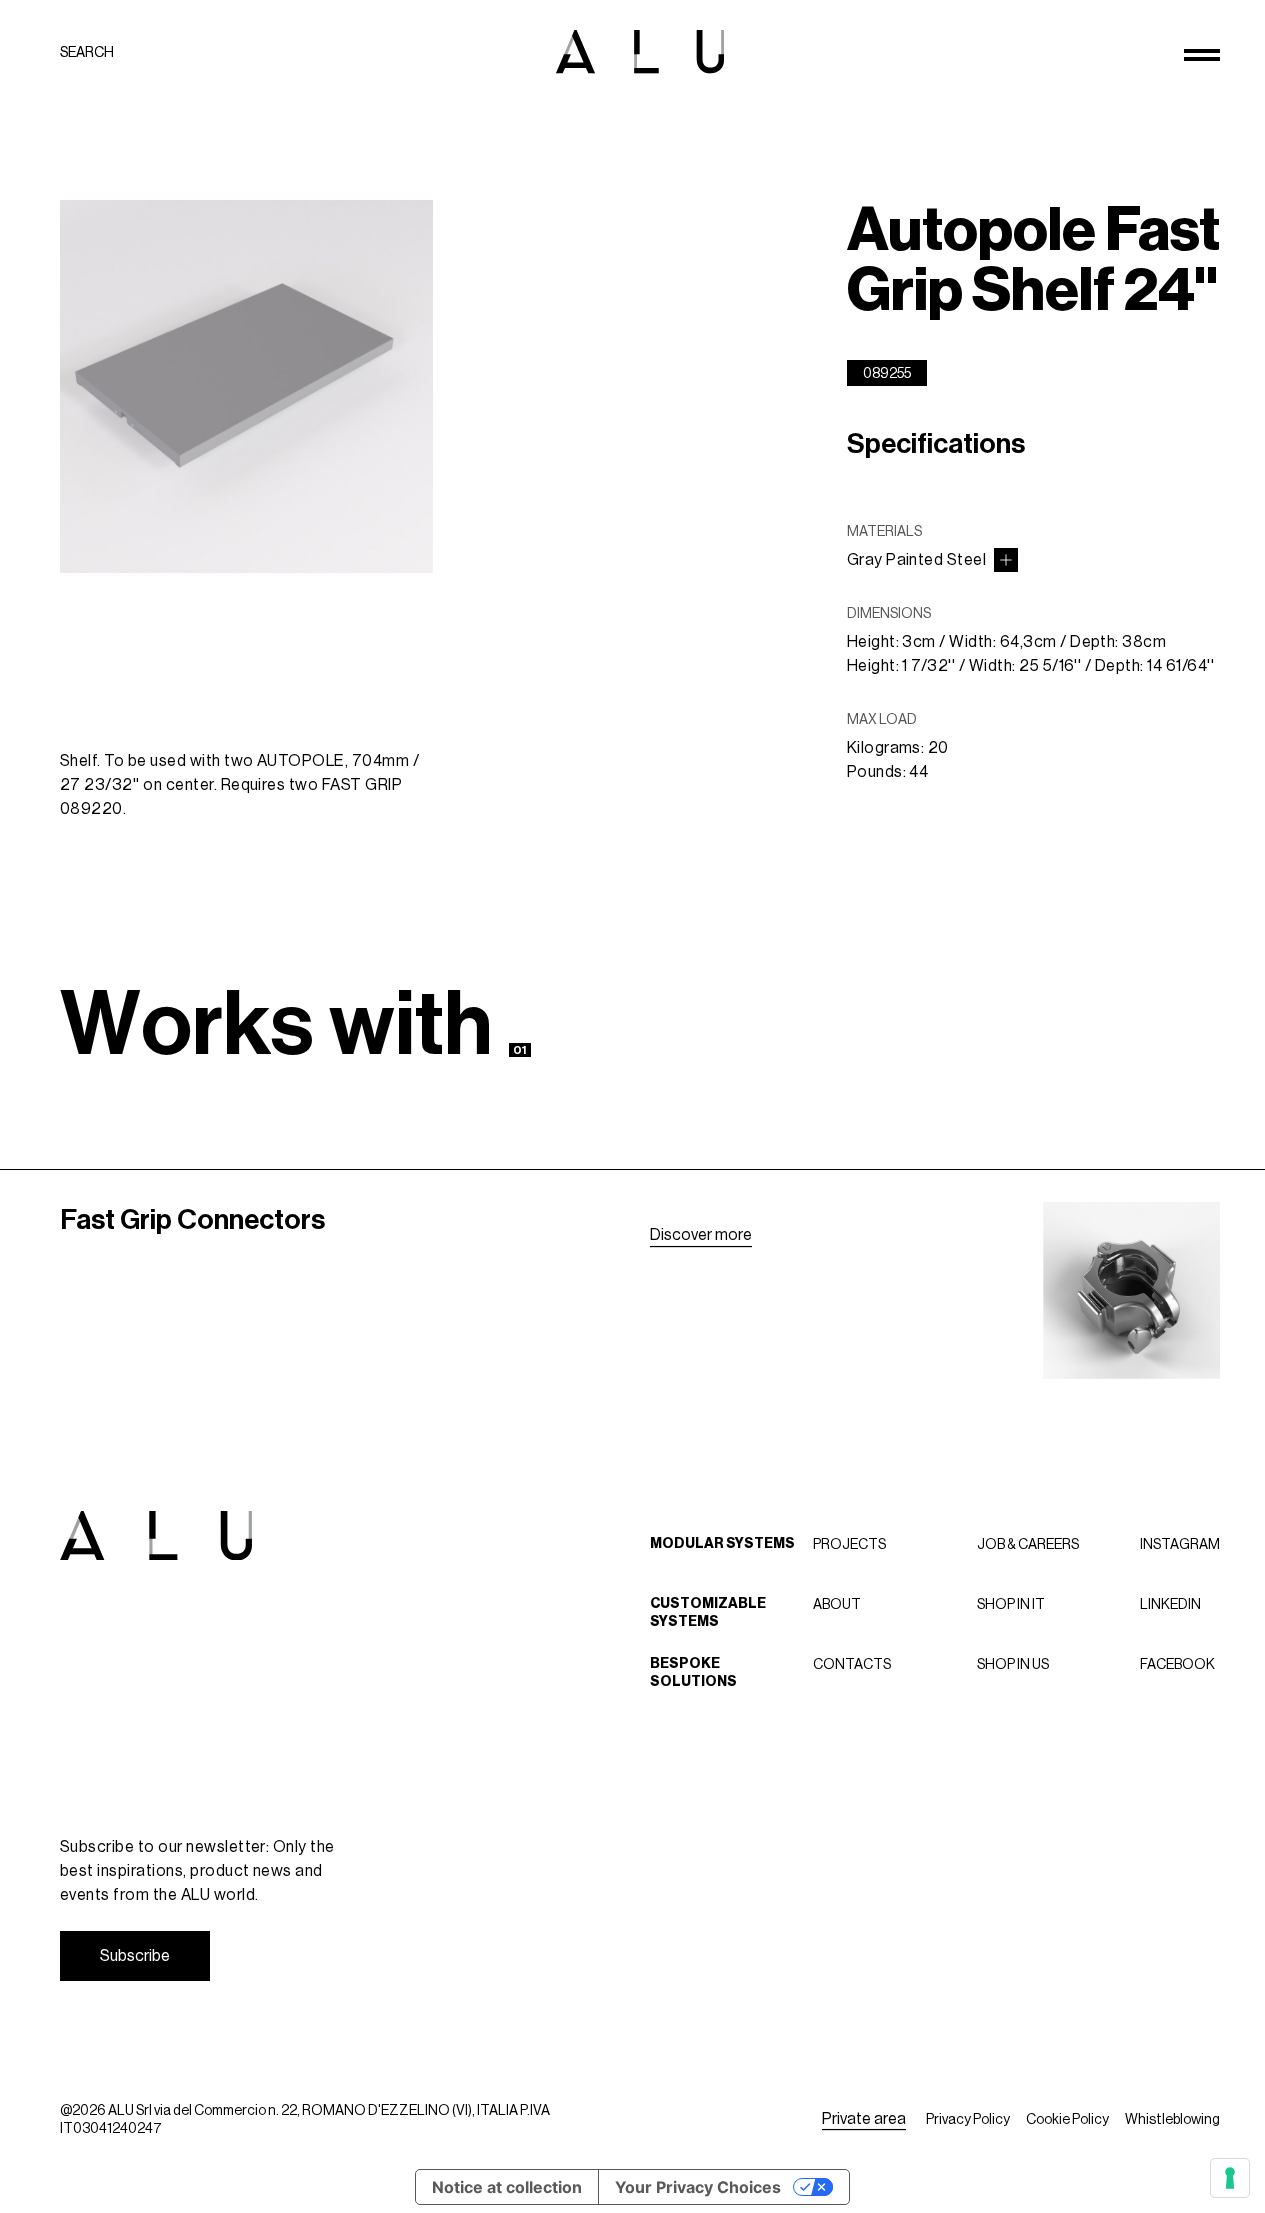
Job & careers (1028, 1544)
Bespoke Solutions (693, 1672)
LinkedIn (1170, 1604)
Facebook (1177, 1664)
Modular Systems (722, 1543)
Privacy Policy (968, 2119)
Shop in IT (1011, 1604)
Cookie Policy (1067, 2119)
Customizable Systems (708, 1612)
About (837, 1604)
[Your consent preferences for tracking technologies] (1230, 2178)
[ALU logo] (640, 51)
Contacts (852, 1664)
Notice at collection (507, 2187)
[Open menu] (1202, 55)
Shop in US (1013, 1664)
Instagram (1180, 1544)
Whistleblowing (1172, 2119)
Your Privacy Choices (698, 2187)
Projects (849, 1544)
